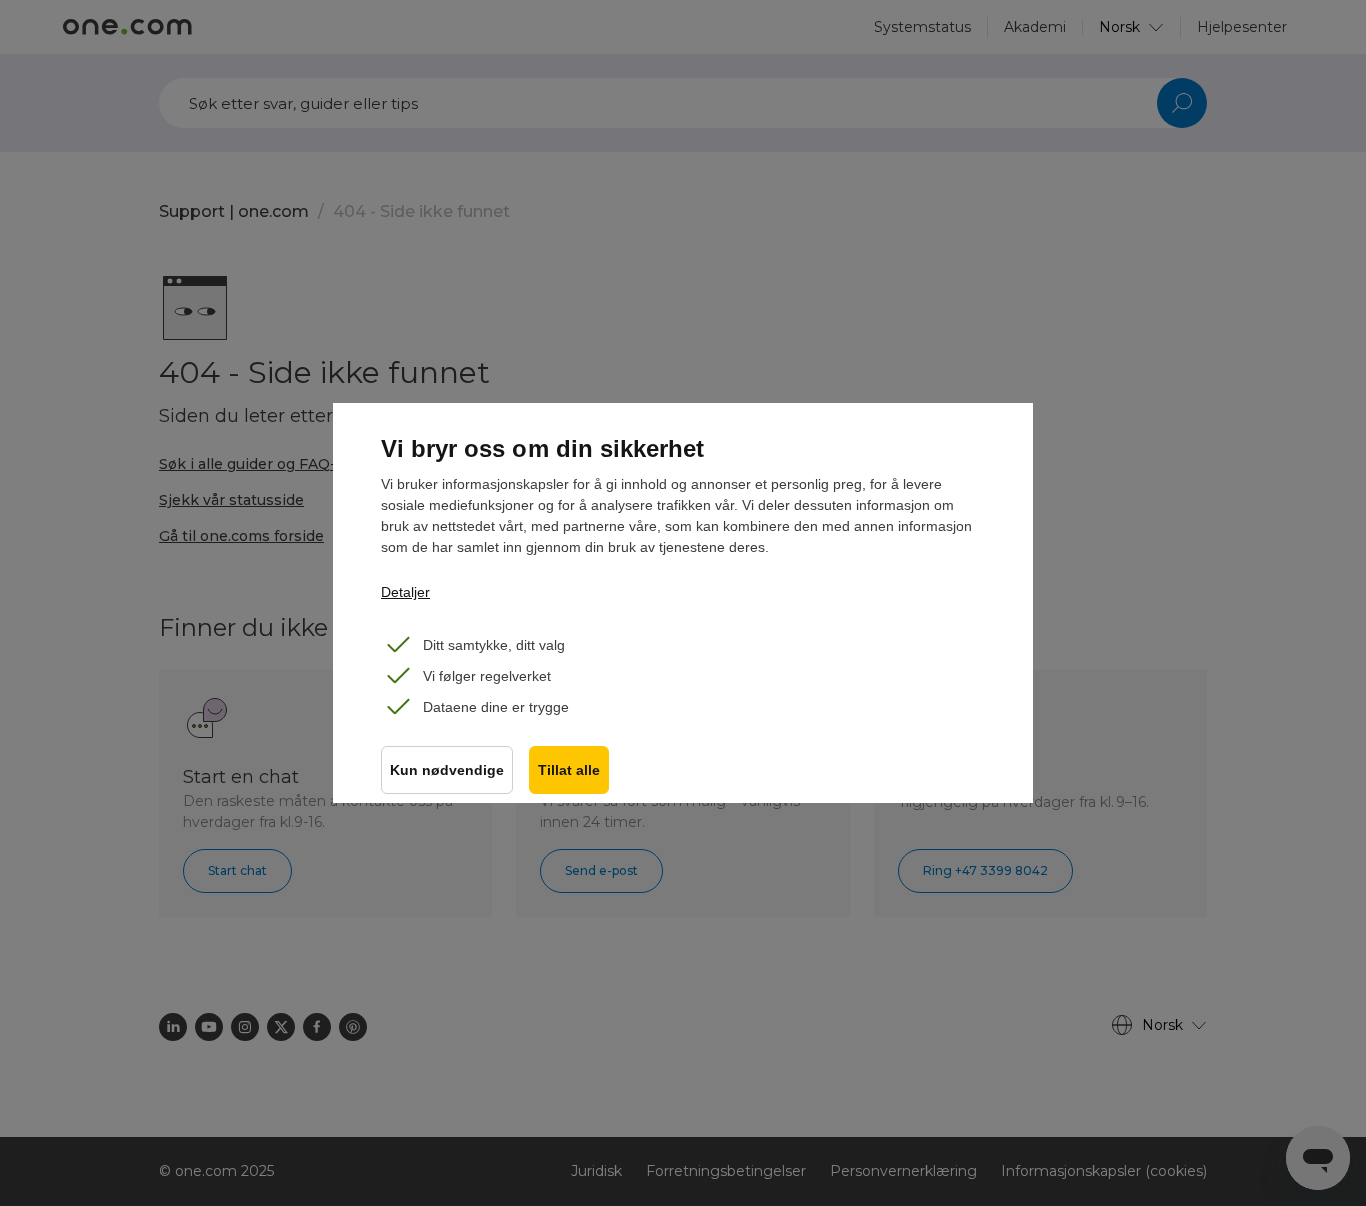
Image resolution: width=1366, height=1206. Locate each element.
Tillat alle (569, 770)
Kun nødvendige (447, 770)
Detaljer (405, 592)
